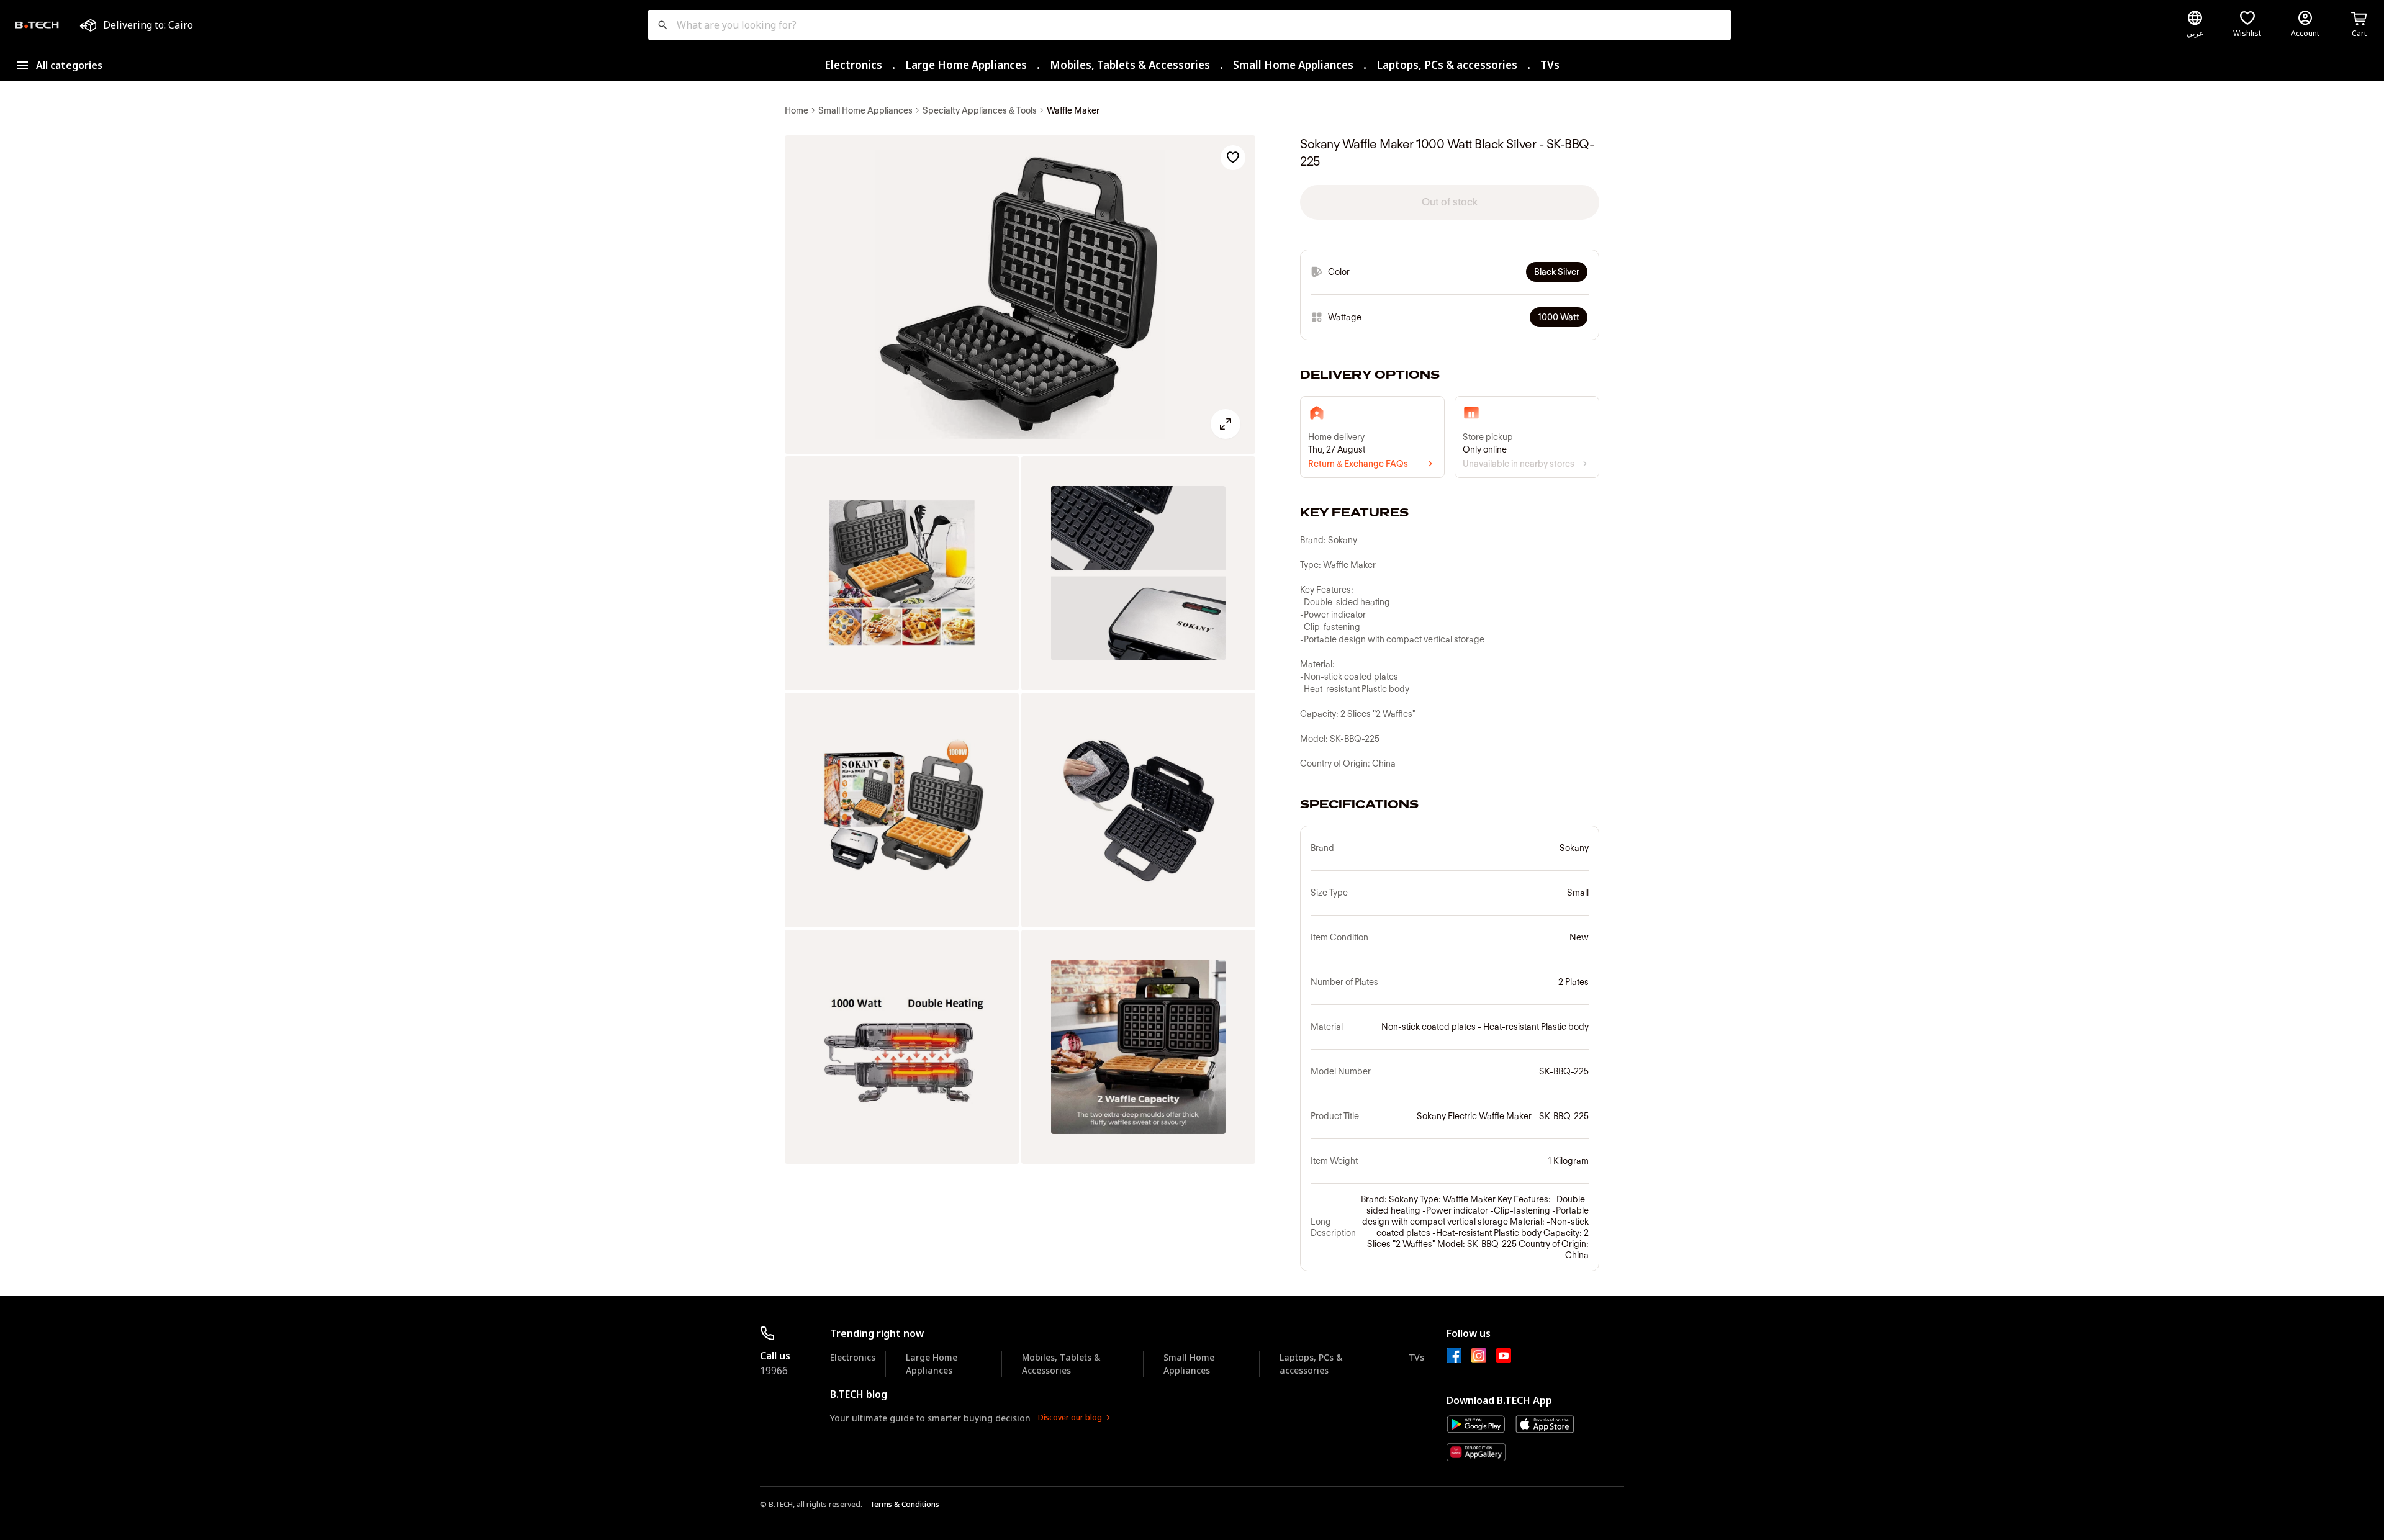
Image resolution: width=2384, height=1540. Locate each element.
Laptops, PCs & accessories (1447, 65)
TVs (1550, 65)
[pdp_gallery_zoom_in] (1020, 295)
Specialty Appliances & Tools (980, 110)
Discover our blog (1070, 1417)
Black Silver (1557, 272)
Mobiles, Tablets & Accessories (1130, 65)
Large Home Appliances (966, 65)
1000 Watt (1559, 317)
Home (797, 110)
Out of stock (1450, 202)
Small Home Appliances (1293, 65)
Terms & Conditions (905, 1504)
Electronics (853, 65)
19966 (774, 1371)
